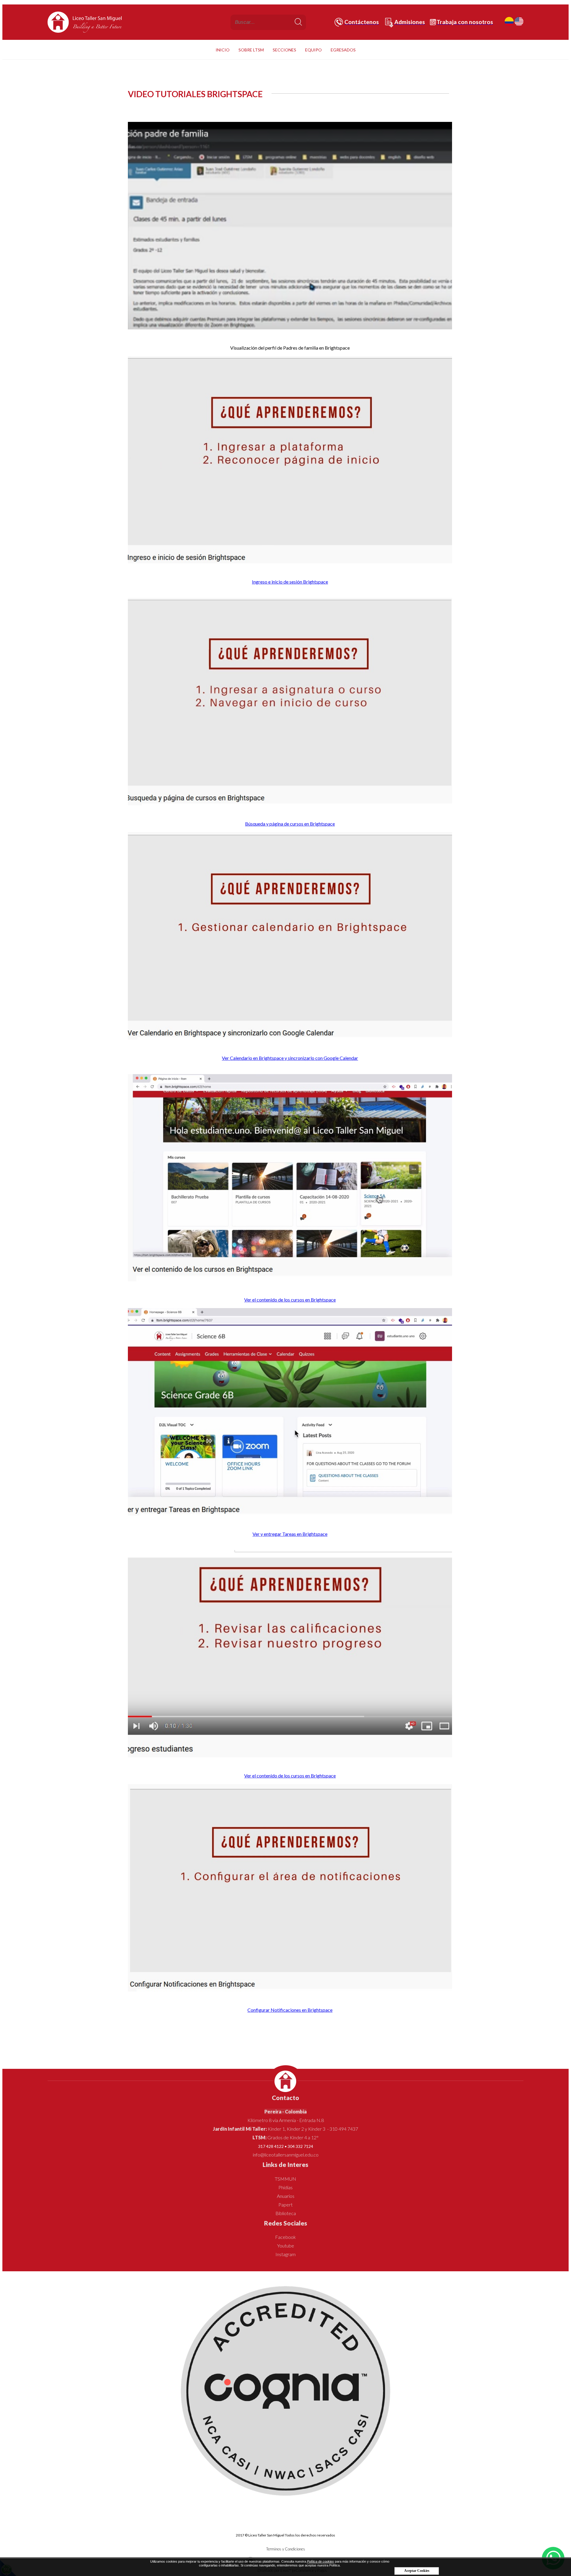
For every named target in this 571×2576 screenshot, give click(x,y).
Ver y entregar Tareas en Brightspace (290, 1534)
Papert (285, 2205)
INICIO (223, 50)
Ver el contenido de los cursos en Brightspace (290, 1300)
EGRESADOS (343, 50)
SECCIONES (284, 50)
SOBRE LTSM (251, 50)
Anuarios (286, 2196)
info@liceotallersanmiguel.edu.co (286, 2155)
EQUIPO (313, 50)
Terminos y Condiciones (286, 2549)
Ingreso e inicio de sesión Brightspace (290, 582)
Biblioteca (286, 2213)
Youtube (286, 2246)
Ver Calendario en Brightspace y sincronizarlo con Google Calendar (290, 1058)
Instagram (285, 2254)
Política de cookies (320, 2561)
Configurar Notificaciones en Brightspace (290, 2010)
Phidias (285, 2187)
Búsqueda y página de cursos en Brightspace (290, 824)
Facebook (285, 2237)
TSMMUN (285, 2179)
